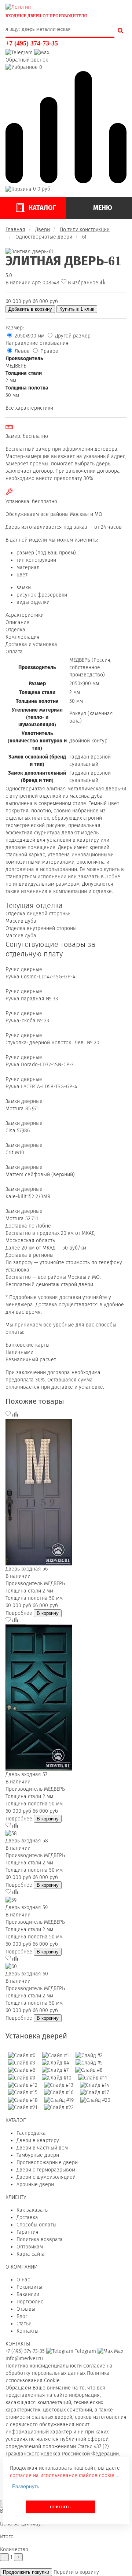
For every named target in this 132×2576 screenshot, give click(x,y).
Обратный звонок (27, 60)
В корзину (48, 1613)
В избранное (83, 283)
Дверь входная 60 (27, 1974)
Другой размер (72, 336)
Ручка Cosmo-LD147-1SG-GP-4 (40, 977)
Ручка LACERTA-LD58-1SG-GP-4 (41, 1087)
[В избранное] (9, 1415)
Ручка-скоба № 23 (27, 1021)
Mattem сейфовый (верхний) (40, 1175)
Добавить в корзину (30, 309)
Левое (22, 351)
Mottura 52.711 (22, 1219)
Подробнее (19, 1613)
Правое (49, 351)
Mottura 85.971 (22, 1109)
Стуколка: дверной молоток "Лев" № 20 (52, 1043)
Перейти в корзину (76, 2572)
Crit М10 (15, 1153)
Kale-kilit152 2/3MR (28, 1197)
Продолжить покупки (26, 2572)
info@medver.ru (24, 2359)
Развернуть (26, 2486)
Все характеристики (29, 408)
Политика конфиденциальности (44, 2366)
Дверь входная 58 (27, 1841)
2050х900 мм (30, 336)
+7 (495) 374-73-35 (32, 43)
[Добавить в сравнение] (102, 283)
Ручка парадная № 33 (32, 999)
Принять (60, 2507)
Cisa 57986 (18, 1131)
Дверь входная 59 (27, 1907)
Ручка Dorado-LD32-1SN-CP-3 (40, 1065)
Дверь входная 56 (27, 1569)
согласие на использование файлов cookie (62, 2475)
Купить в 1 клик (77, 309)
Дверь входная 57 (26, 1774)
